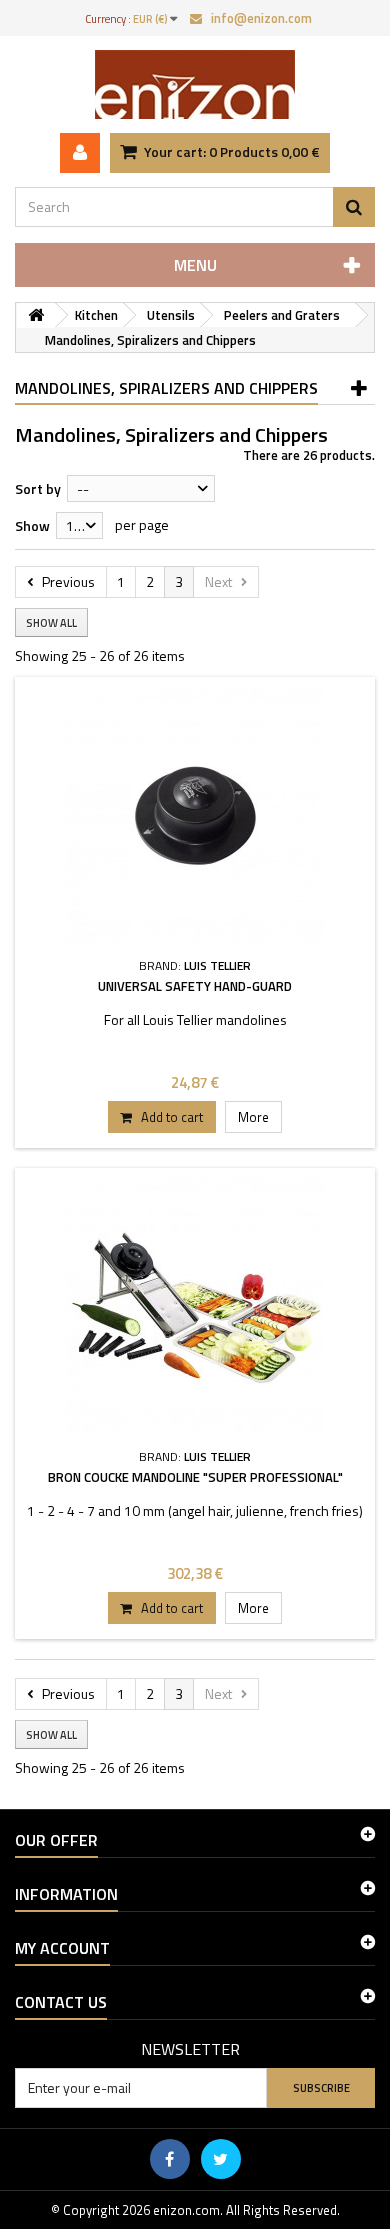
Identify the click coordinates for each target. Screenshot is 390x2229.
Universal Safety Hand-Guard (195, 986)
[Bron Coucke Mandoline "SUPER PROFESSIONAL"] (195, 1306)
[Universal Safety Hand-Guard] (195, 815)
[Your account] (80, 153)
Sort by (38, 488)
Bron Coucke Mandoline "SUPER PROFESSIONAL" (195, 1477)
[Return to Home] (36, 315)
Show (32, 525)
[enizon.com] (195, 84)
